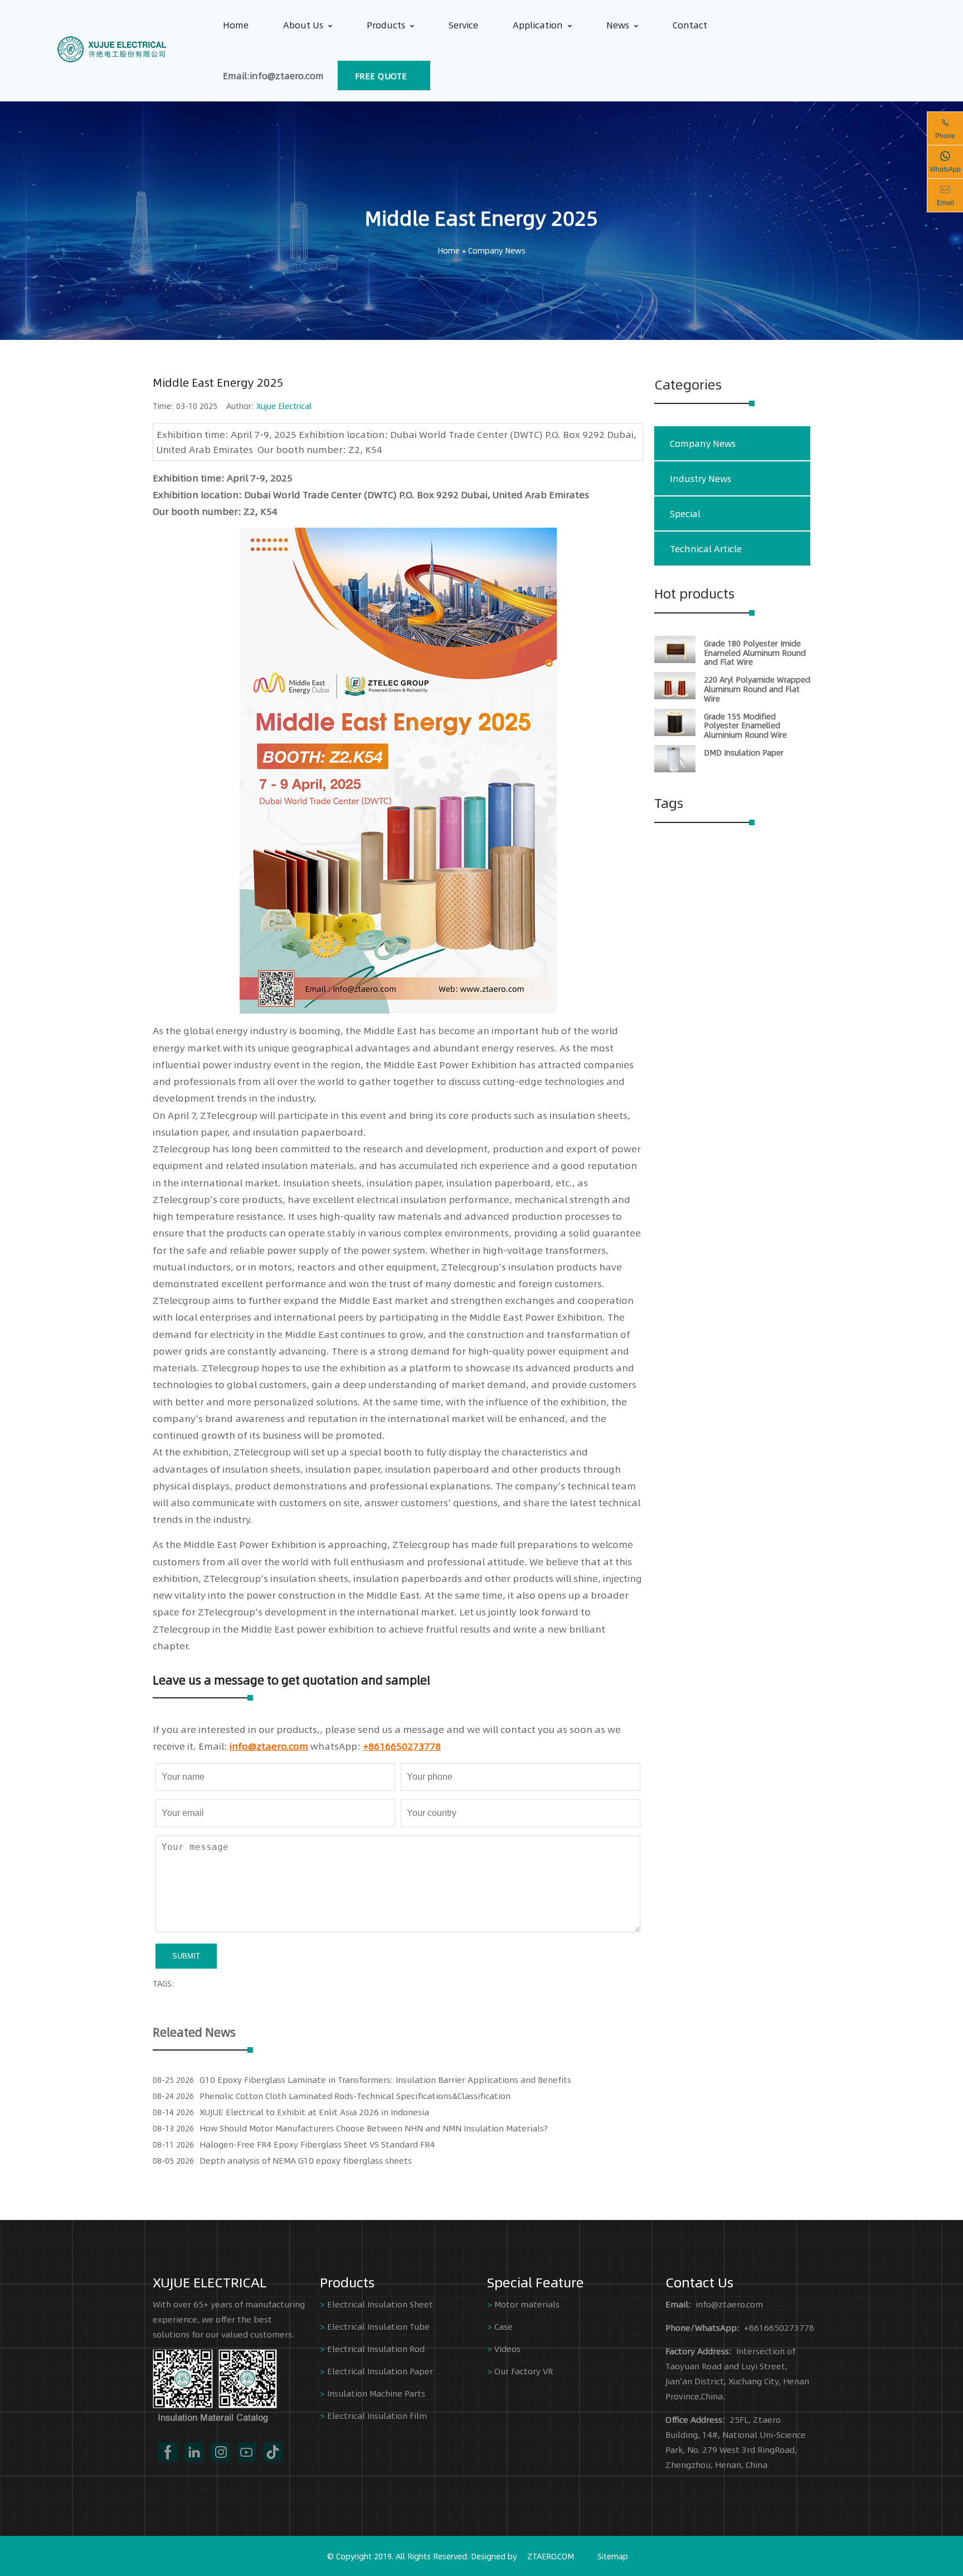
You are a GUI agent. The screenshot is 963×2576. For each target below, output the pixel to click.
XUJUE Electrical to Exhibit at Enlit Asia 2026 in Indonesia (314, 2112)
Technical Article (706, 549)
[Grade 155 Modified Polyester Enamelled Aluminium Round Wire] (675, 733)
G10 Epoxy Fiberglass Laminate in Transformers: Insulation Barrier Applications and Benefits (385, 2079)
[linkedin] (194, 2452)
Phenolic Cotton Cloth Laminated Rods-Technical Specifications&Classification (355, 2095)
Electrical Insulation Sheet (380, 2304)
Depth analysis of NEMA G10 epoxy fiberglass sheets (306, 2160)
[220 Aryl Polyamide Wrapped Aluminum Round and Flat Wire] (675, 696)
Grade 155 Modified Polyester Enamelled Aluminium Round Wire (745, 725)
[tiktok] (273, 2452)
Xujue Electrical (284, 406)
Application (538, 25)
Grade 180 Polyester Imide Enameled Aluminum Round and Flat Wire (755, 652)
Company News (497, 250)
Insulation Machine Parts (376, 2393)
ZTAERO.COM (551, 2556)
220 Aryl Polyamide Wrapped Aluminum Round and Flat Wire (757, 689)
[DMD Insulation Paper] (675, 769)
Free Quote (381, 76)
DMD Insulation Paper (744, 752)
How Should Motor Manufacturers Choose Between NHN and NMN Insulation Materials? (374, 2128)
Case (504, 2326)
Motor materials (527, 2304)
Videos (507, 2348)
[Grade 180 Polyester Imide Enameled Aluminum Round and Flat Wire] (675, 660)
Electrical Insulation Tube (378, 2326)
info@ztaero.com (269, 1746)
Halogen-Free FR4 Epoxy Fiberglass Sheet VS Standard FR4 (317, 2144)
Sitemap (613, 2556)
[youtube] (247, 2452)
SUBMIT (186, 1956)
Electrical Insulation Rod (376, 2348)
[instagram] (220, 2452)
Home (236, 25)
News (618, 25)
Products (386, 25)
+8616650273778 (402, 1746)
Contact (690, 25)
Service (463, 25)
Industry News (701, 478)
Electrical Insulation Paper (380, 2371)
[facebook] (168, 2452)
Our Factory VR (524, 2371)
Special (685, 513)
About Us (303, 25)
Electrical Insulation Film (377, 2415)
